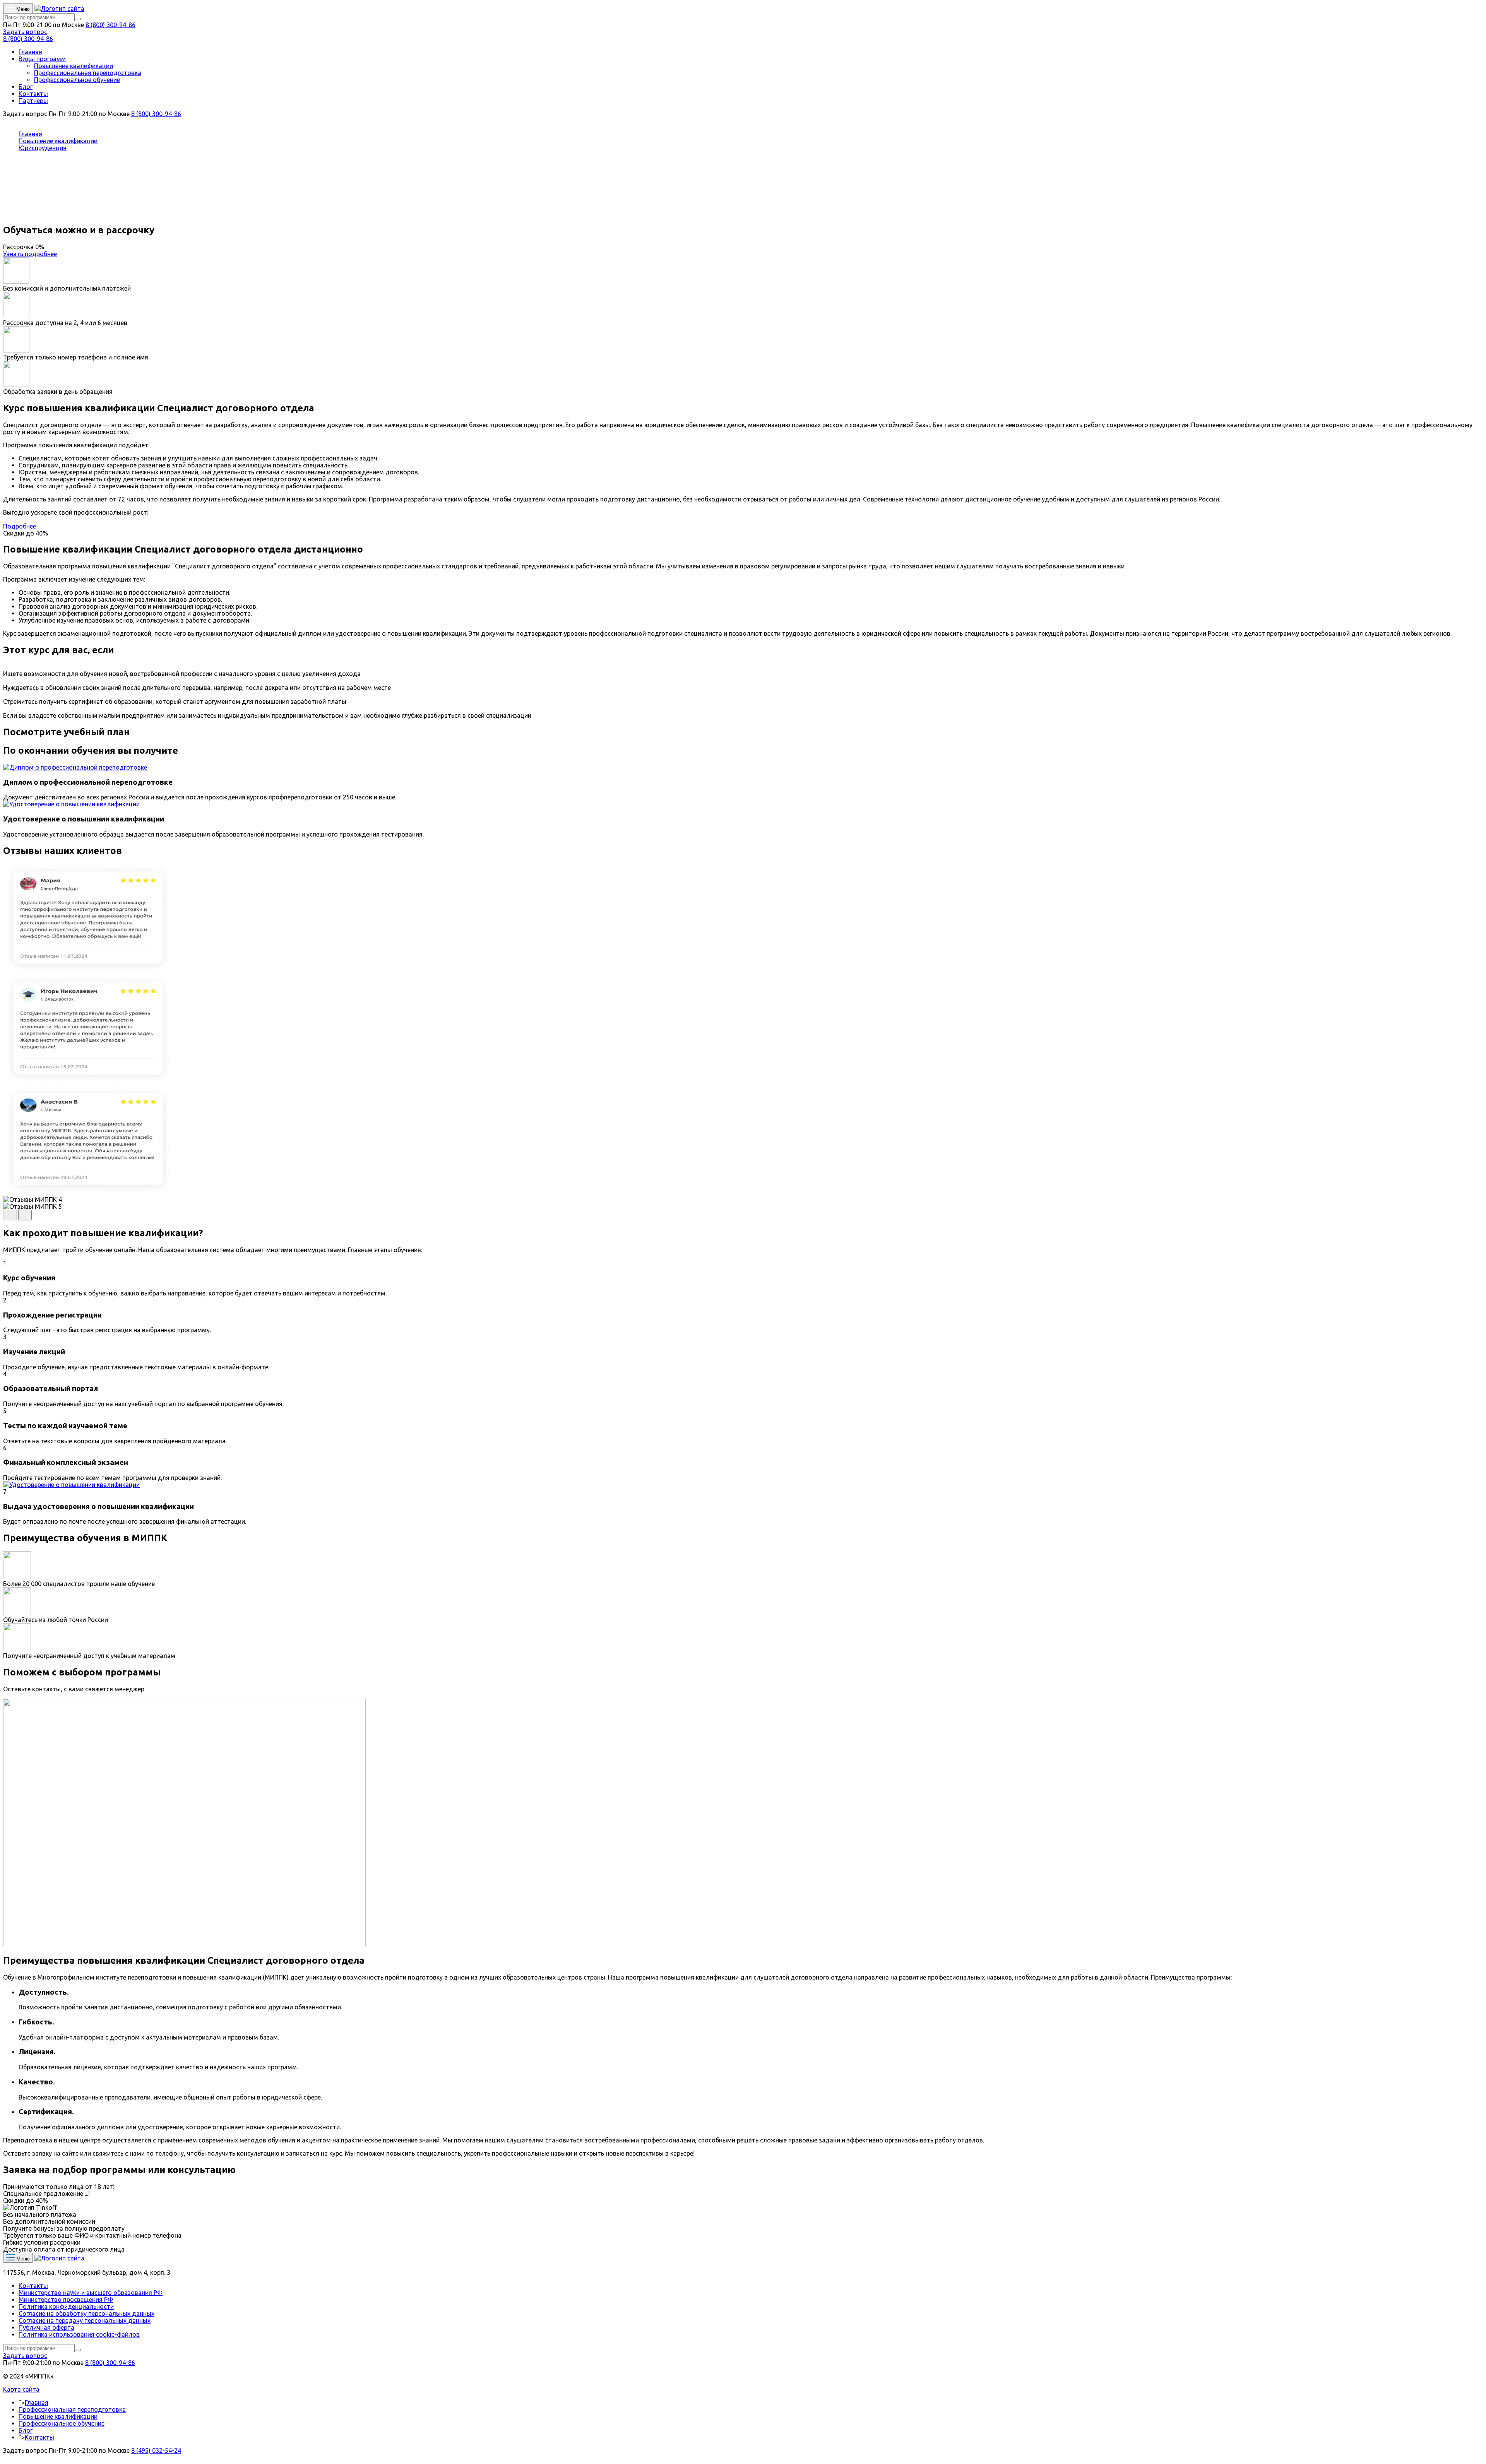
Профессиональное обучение (77, 80)
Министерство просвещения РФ (66, 2300)
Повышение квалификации (74, 66)
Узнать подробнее (30, 254)
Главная (30, 52)
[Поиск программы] (78, 19)
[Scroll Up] (5, 2457)
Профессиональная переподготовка (88, 73)
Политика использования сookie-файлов (79, 2334)
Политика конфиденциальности (66, 2307)
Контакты (33, 94)
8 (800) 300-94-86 (110, 25)
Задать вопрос (25, 32)
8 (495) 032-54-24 (156, 2450)
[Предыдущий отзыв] (10, 1215)
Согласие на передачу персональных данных (85, 2320)
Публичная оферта (46, 2327)
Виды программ (42, 59)
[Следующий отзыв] (25, 1215)
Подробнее (20, 526)
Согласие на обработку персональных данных (86, 2313)
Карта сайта (21, 2389)
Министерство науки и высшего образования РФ (91, 2293)
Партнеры (33, 101)
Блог (26, 87)
